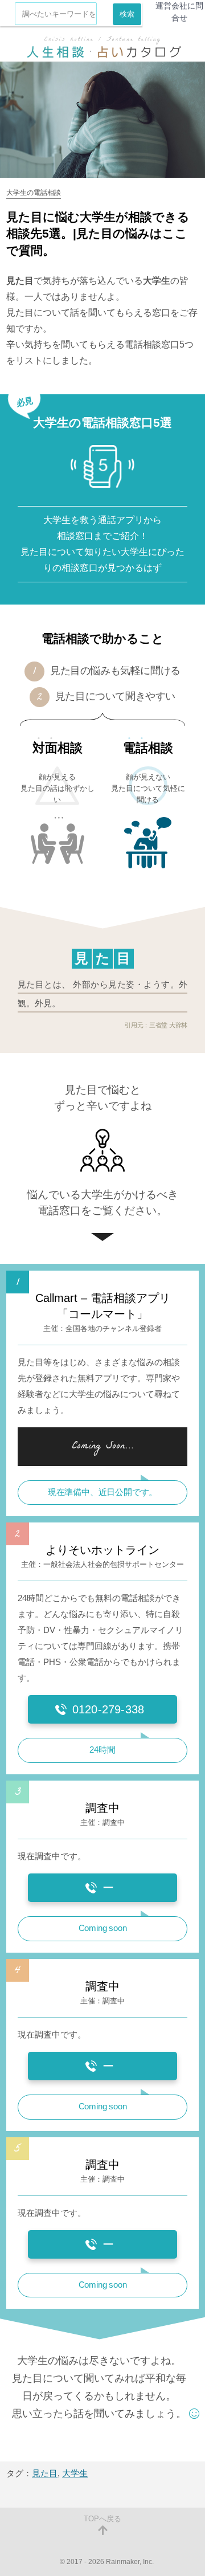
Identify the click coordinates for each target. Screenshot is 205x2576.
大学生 (75, 2473)
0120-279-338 (108, 1709)
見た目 (45, 2473)
